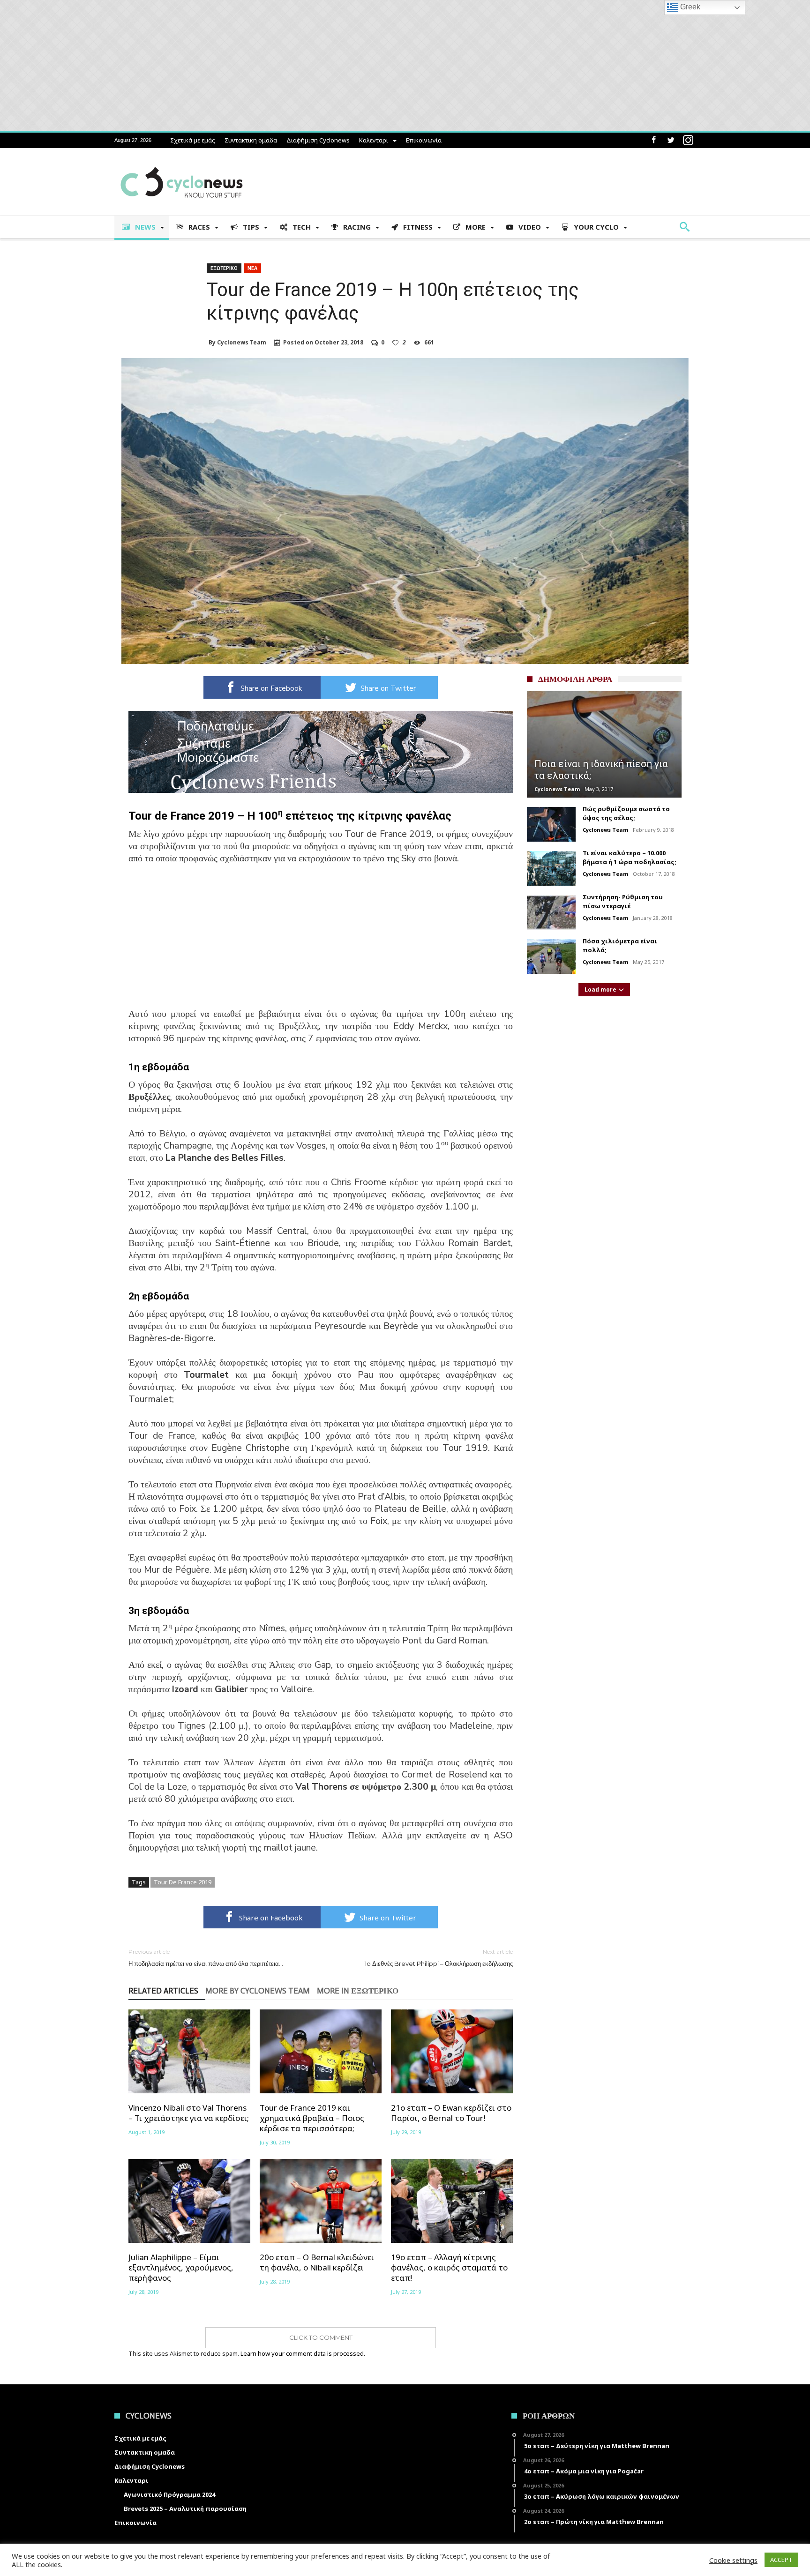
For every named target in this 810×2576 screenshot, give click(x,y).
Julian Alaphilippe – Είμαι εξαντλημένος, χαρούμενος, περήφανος (181, 2268)
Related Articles (163, 1991)
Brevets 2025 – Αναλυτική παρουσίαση (185, 2509)
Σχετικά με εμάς (193, 140)
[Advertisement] (321, 942)
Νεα (252, 268)
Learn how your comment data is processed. (303, 2353)
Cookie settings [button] (733, 2560)
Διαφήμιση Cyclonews (318, 140)
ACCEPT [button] (781, 2560)
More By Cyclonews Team (258, 1991)
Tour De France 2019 (183, 1882)
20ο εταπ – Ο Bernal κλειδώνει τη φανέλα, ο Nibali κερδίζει (317, 2262)
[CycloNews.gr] (182, 162)
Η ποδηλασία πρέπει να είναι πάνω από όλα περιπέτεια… (206, 1958)
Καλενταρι (374, 140)
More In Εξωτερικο (358, 1991)
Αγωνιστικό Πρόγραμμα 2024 (169, 2494)
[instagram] (688, 140)
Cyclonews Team (242, 343)
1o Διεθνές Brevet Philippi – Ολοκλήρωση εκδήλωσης (439, 1958)
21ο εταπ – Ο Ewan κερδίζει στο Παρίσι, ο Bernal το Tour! (451, 2113)
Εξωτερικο (224, 268)
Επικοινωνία (424, 140)
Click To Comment (321, 2337)
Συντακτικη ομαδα (251, 140)
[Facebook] (653, 140)
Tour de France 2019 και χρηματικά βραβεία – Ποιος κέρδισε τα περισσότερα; (312, 2118)
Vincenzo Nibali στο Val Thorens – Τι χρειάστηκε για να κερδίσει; (189, 2113)
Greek (689, 7)
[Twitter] (671, 140)
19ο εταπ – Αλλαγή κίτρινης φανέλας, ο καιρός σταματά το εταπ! (449, 2268)
